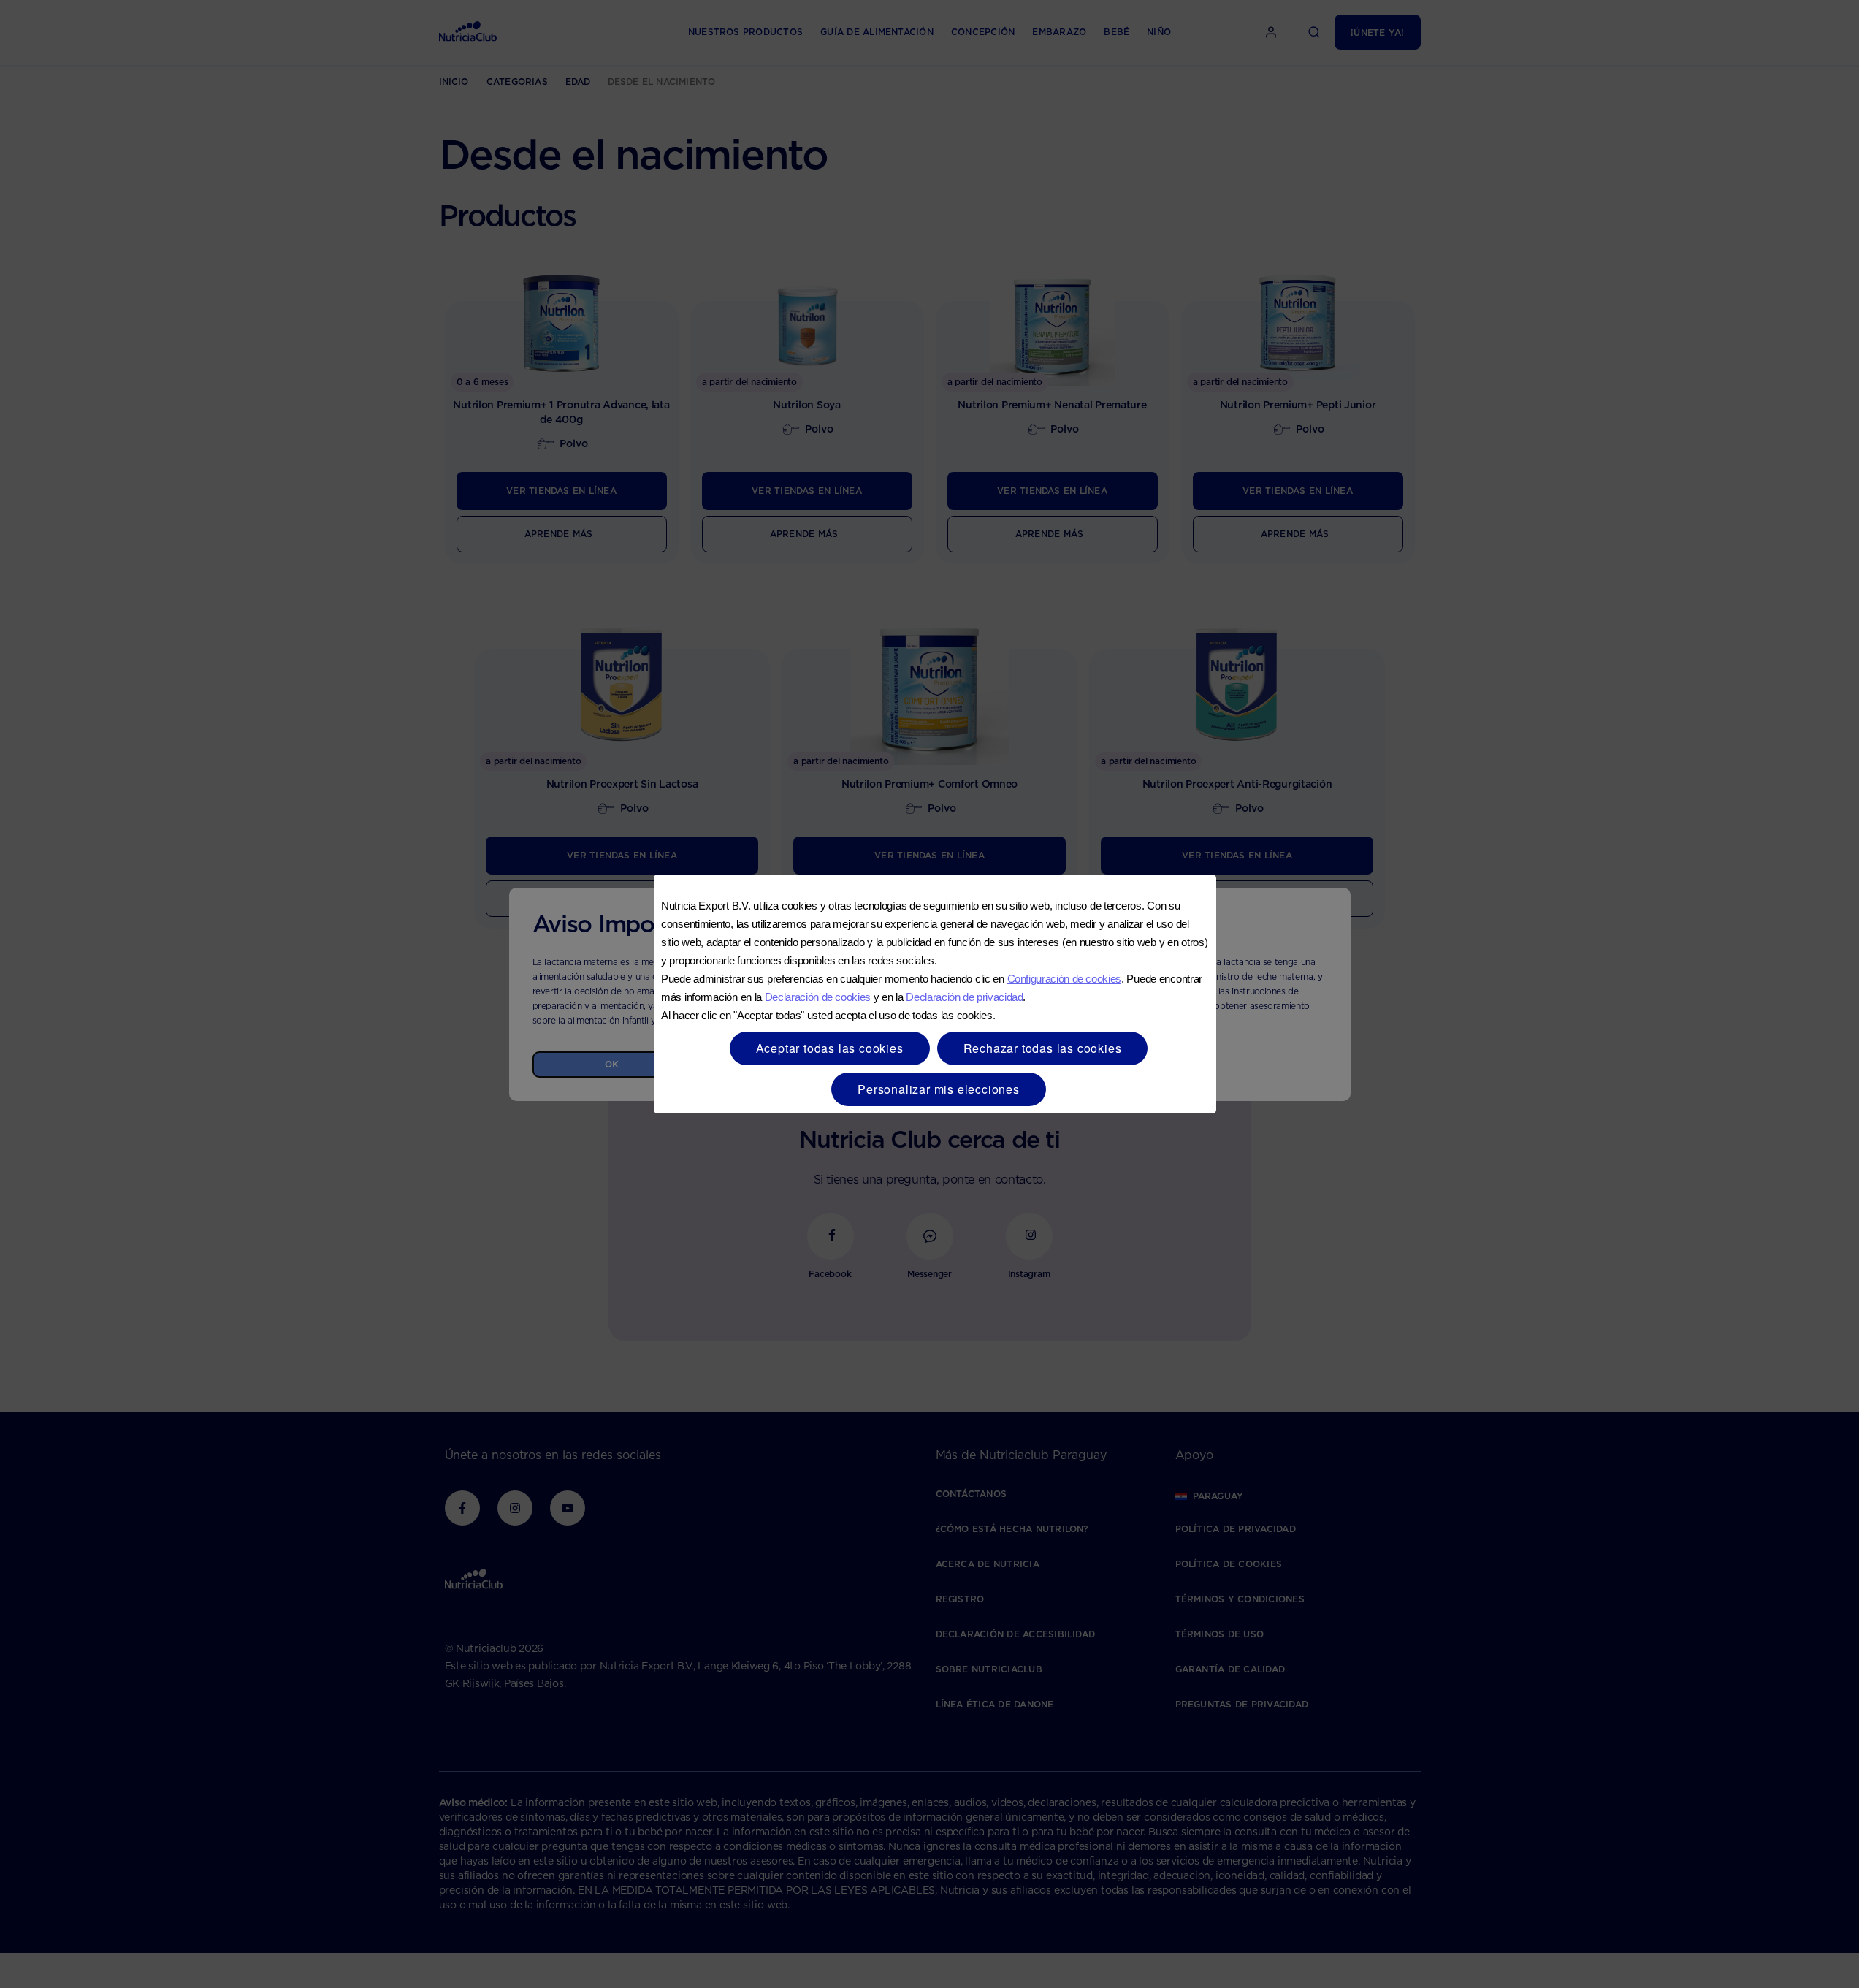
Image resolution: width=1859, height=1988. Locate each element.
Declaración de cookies (818, 997)
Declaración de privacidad (964, 997)
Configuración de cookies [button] (1064, 979)
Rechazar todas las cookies (1043, 1048)
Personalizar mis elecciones (939, 1089)
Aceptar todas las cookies (830, 1048)
